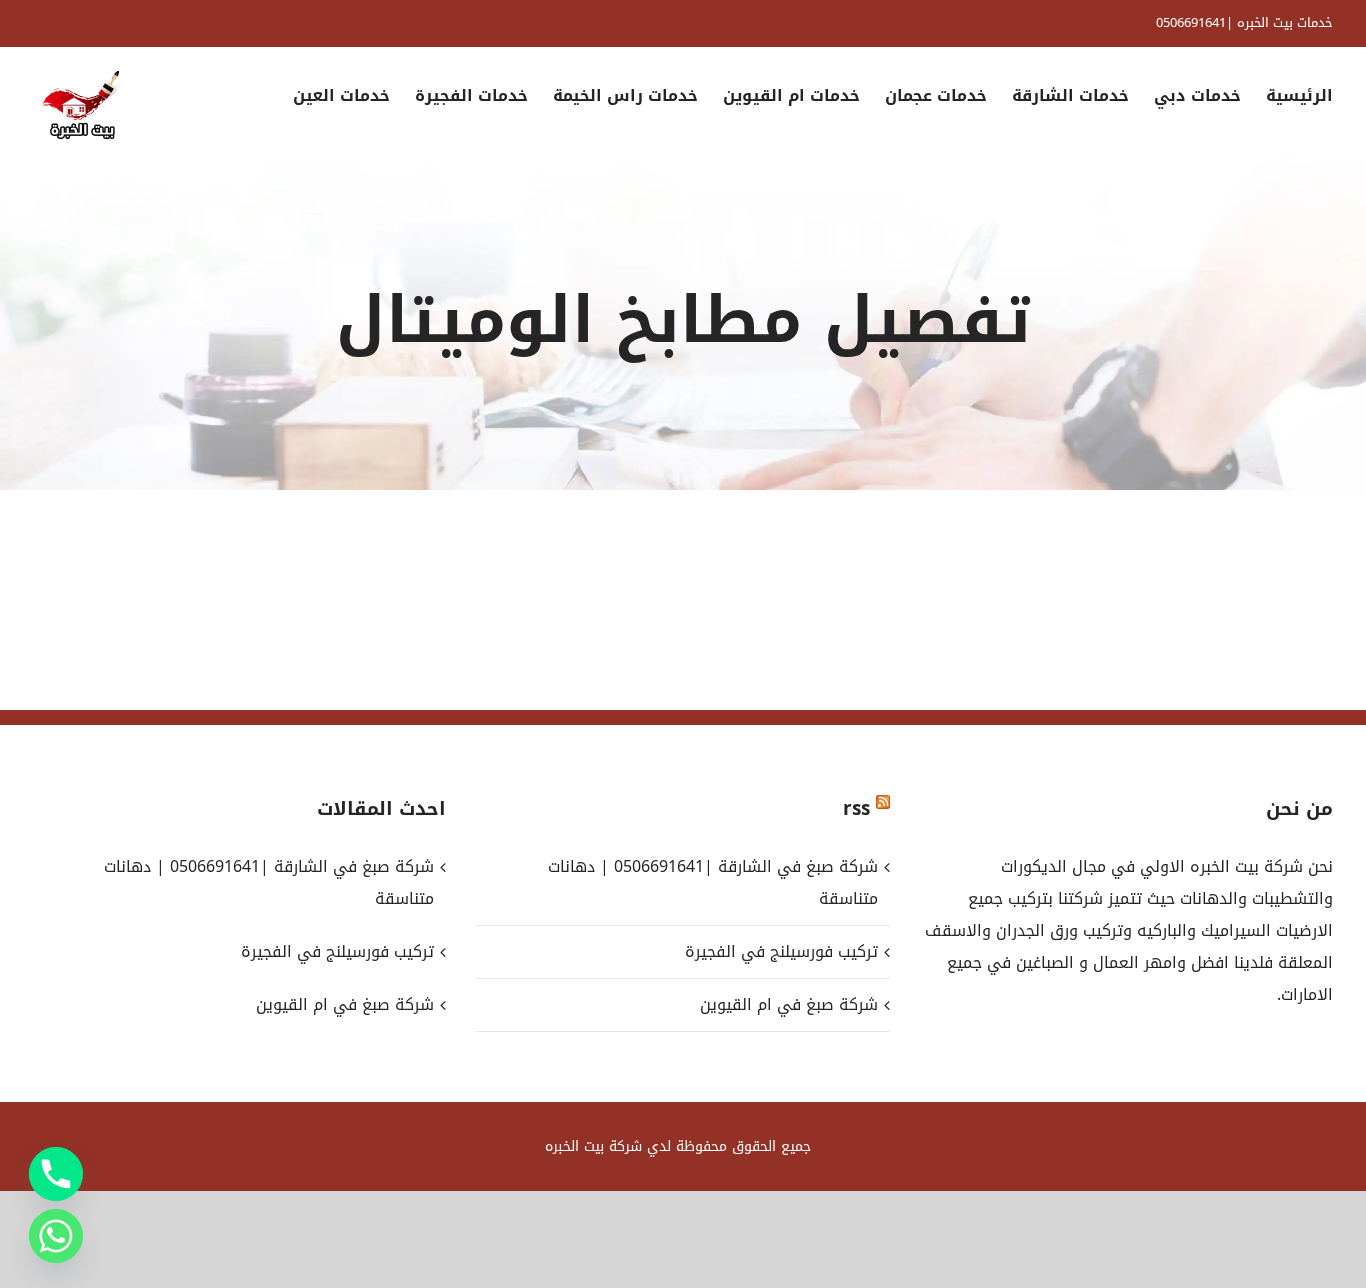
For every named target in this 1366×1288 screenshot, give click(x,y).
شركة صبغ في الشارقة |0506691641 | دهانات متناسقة (712, 882)
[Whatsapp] (56, 1236)
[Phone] (56, 1174)
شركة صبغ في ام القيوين (788, 1004)
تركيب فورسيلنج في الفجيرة (781, 951)
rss (856, 809)
